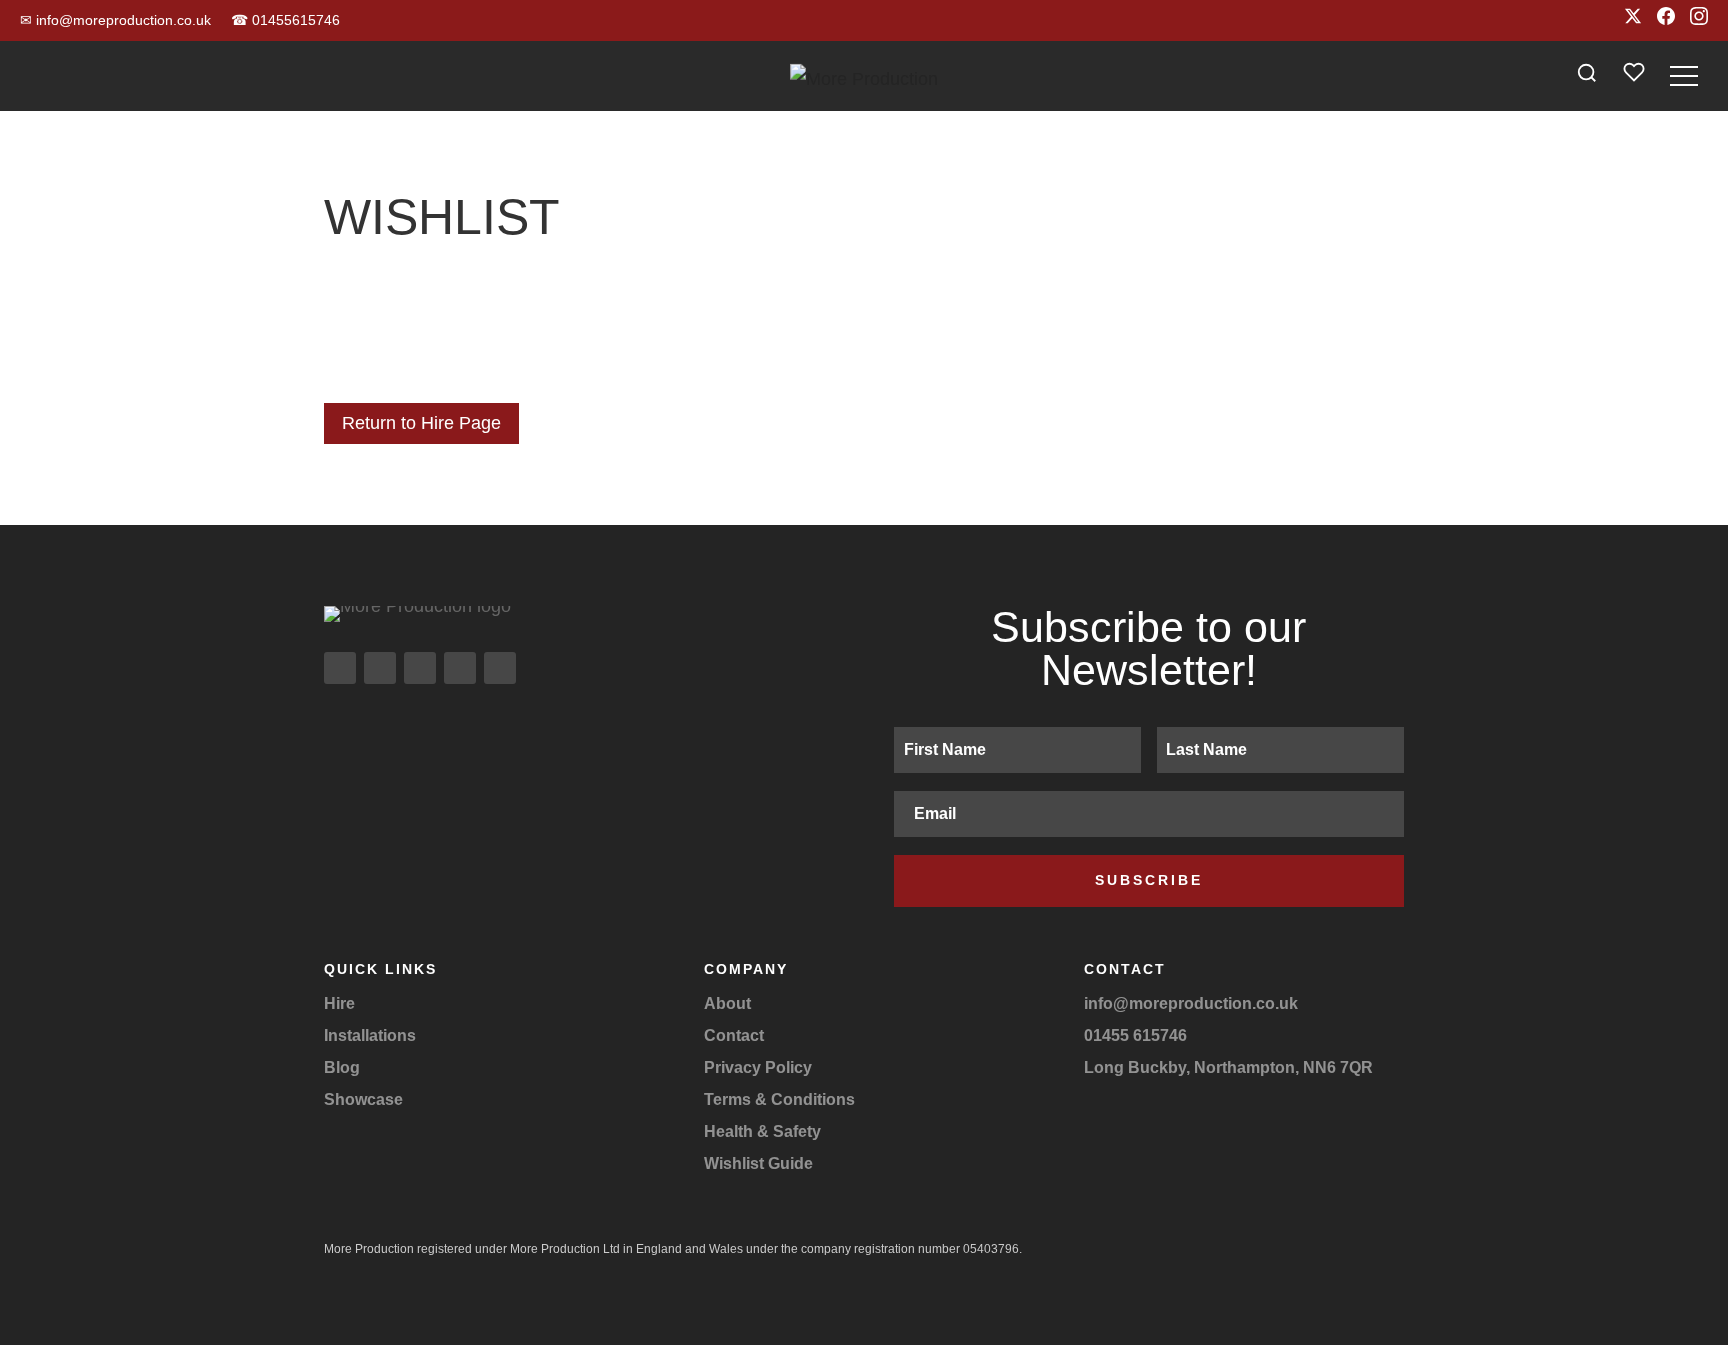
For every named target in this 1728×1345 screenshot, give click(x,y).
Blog (342, 1067)
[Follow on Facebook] (380, 668)
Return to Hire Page (421, 423)
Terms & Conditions (779, 1099)
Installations (370, 1035)
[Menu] (1684, 76)
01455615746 (285, 20)
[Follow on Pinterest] (500, 668)
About (727, 1003)
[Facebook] (1666, 20)
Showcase (363, 1099)
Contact (734, 1035)
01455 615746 (1135, 1035)
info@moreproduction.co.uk (115, 20)
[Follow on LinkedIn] (460, 668)
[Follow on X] (420, 668)
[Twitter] (1633, 20)
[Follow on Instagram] (340, 668)
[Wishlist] (1634, 76)
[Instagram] (1699, 20)
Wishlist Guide (758, 1163)
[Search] (1587, 76)
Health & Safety (762, 1131)
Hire (339, 1003)
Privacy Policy (758, 1067)
